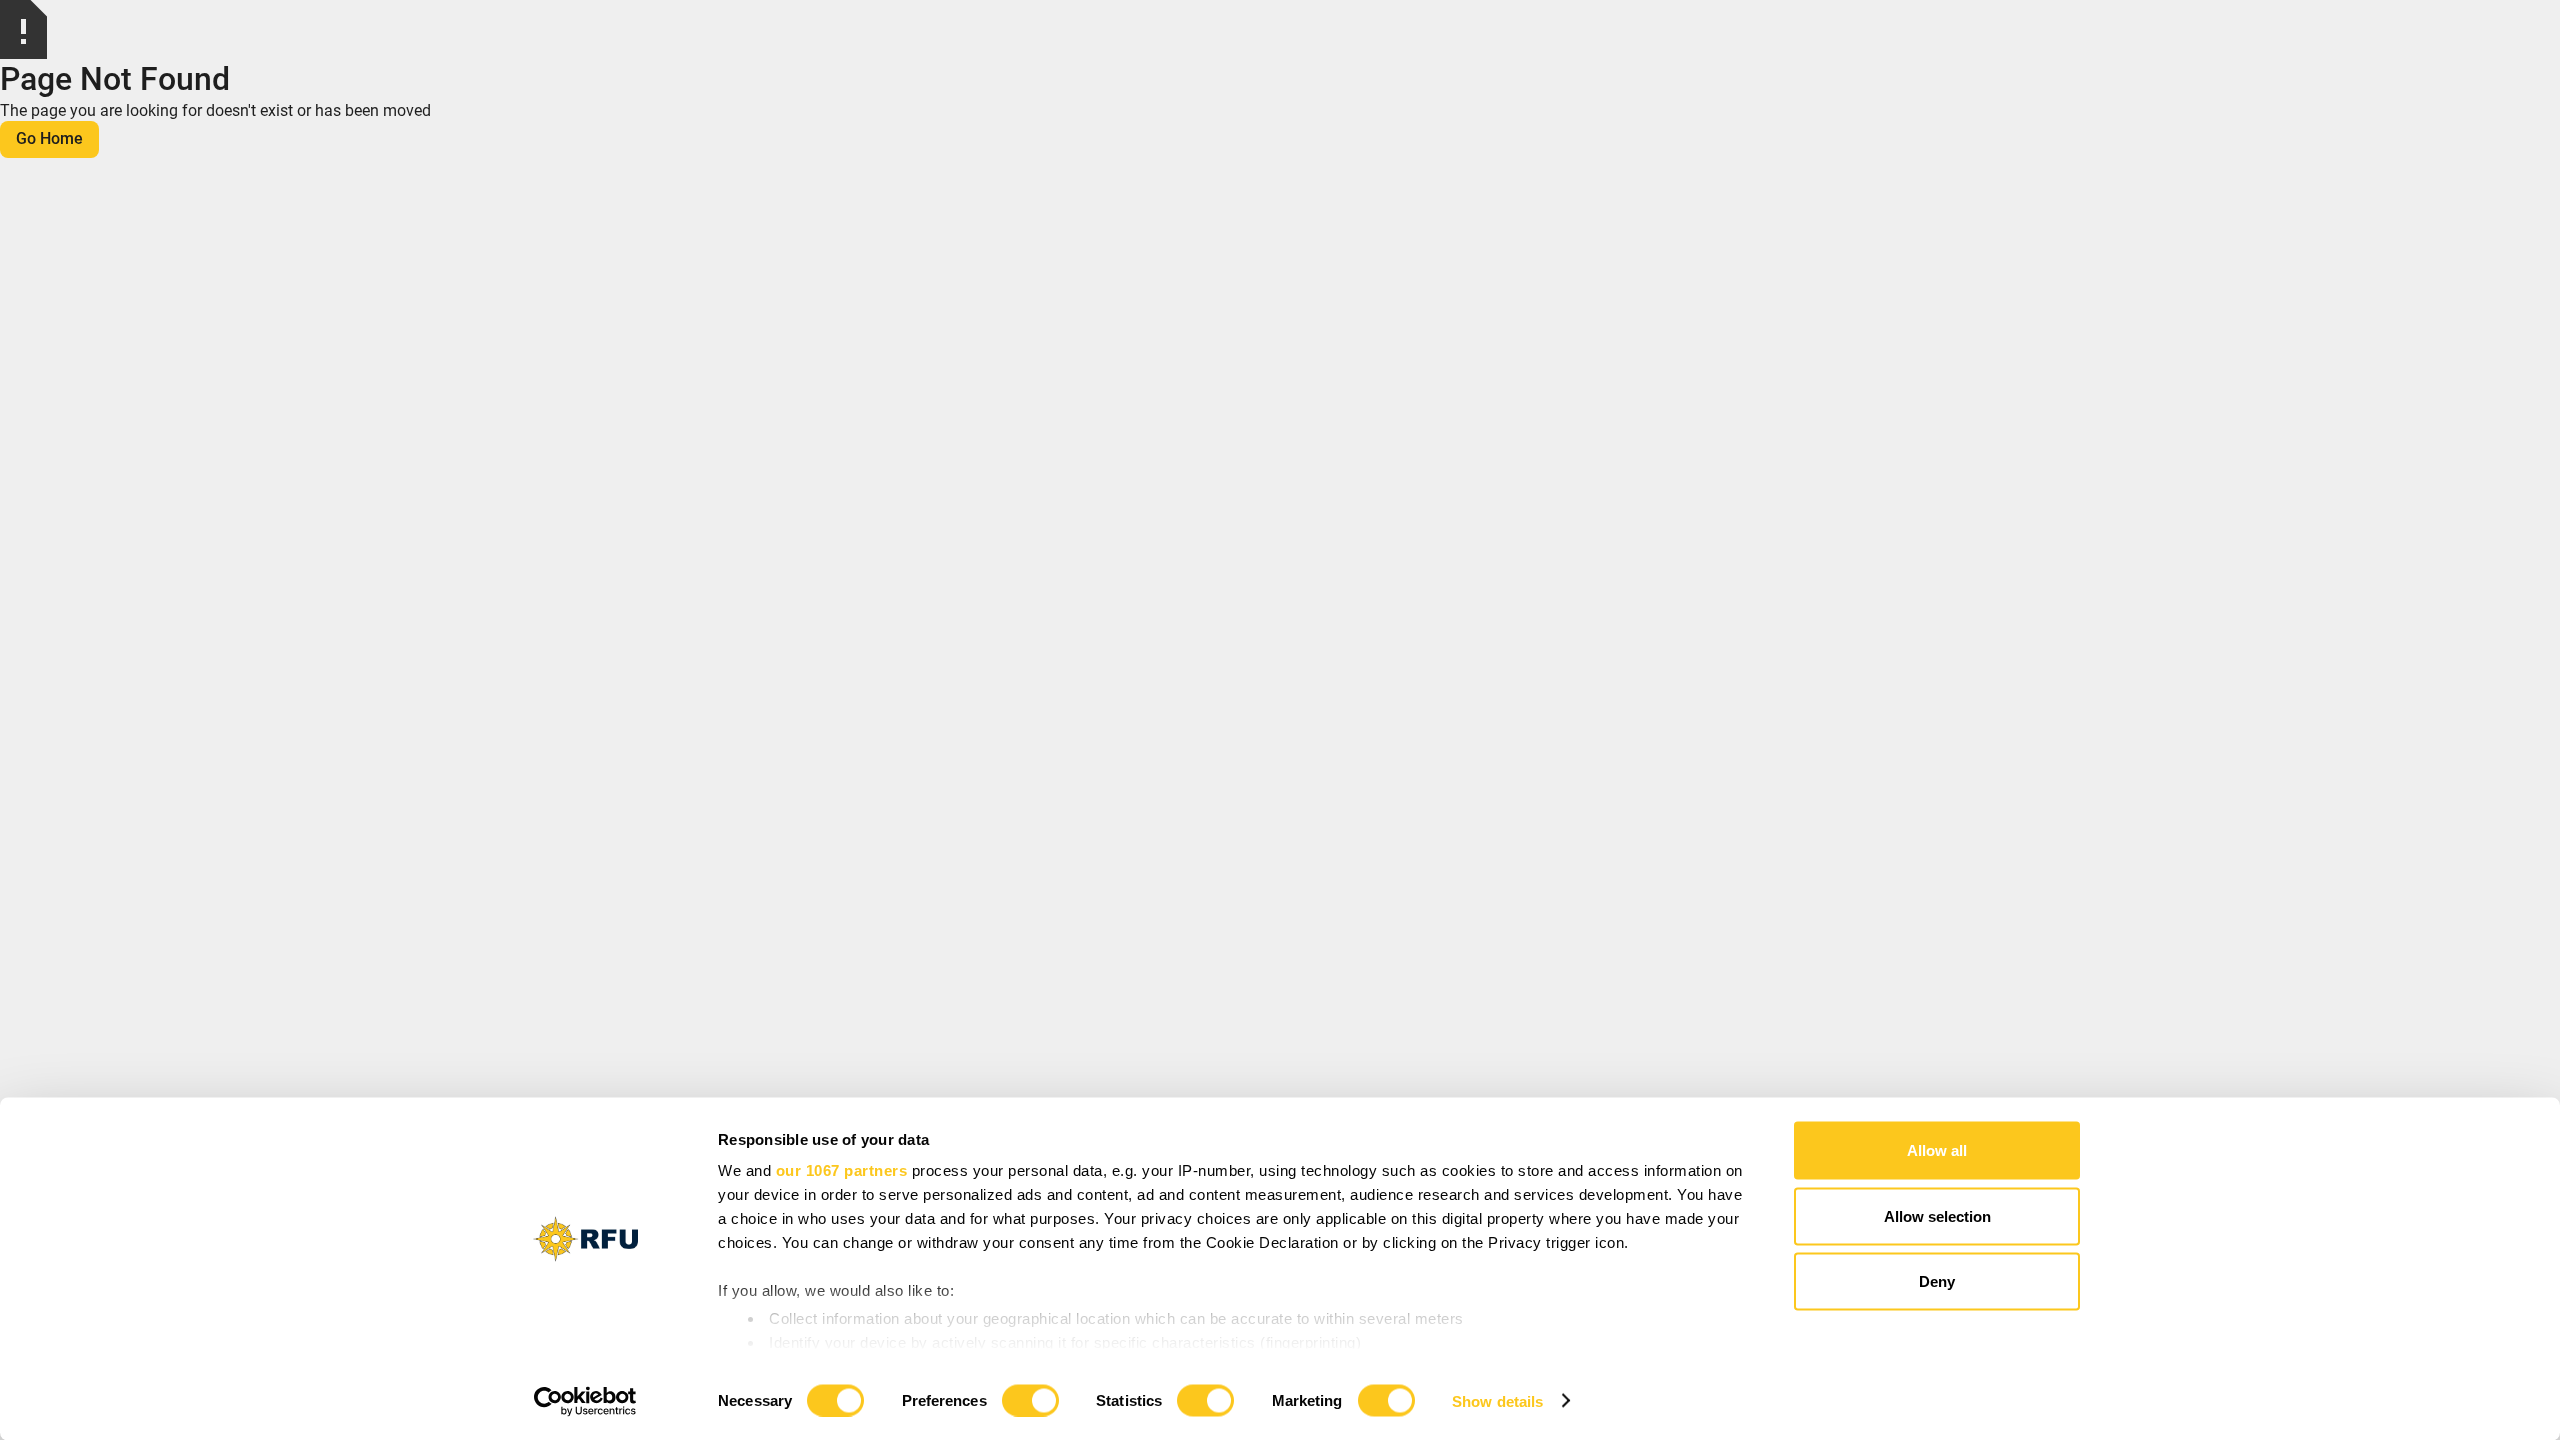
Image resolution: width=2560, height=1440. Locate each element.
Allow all (1937, 1150)
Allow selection (1937, 1215)
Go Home (49, 138)
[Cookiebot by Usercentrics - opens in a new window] (585, 1401)
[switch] (1030, 1400)
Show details (1497, 1400)
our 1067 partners (842, 1170)
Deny (1937, 1281)
